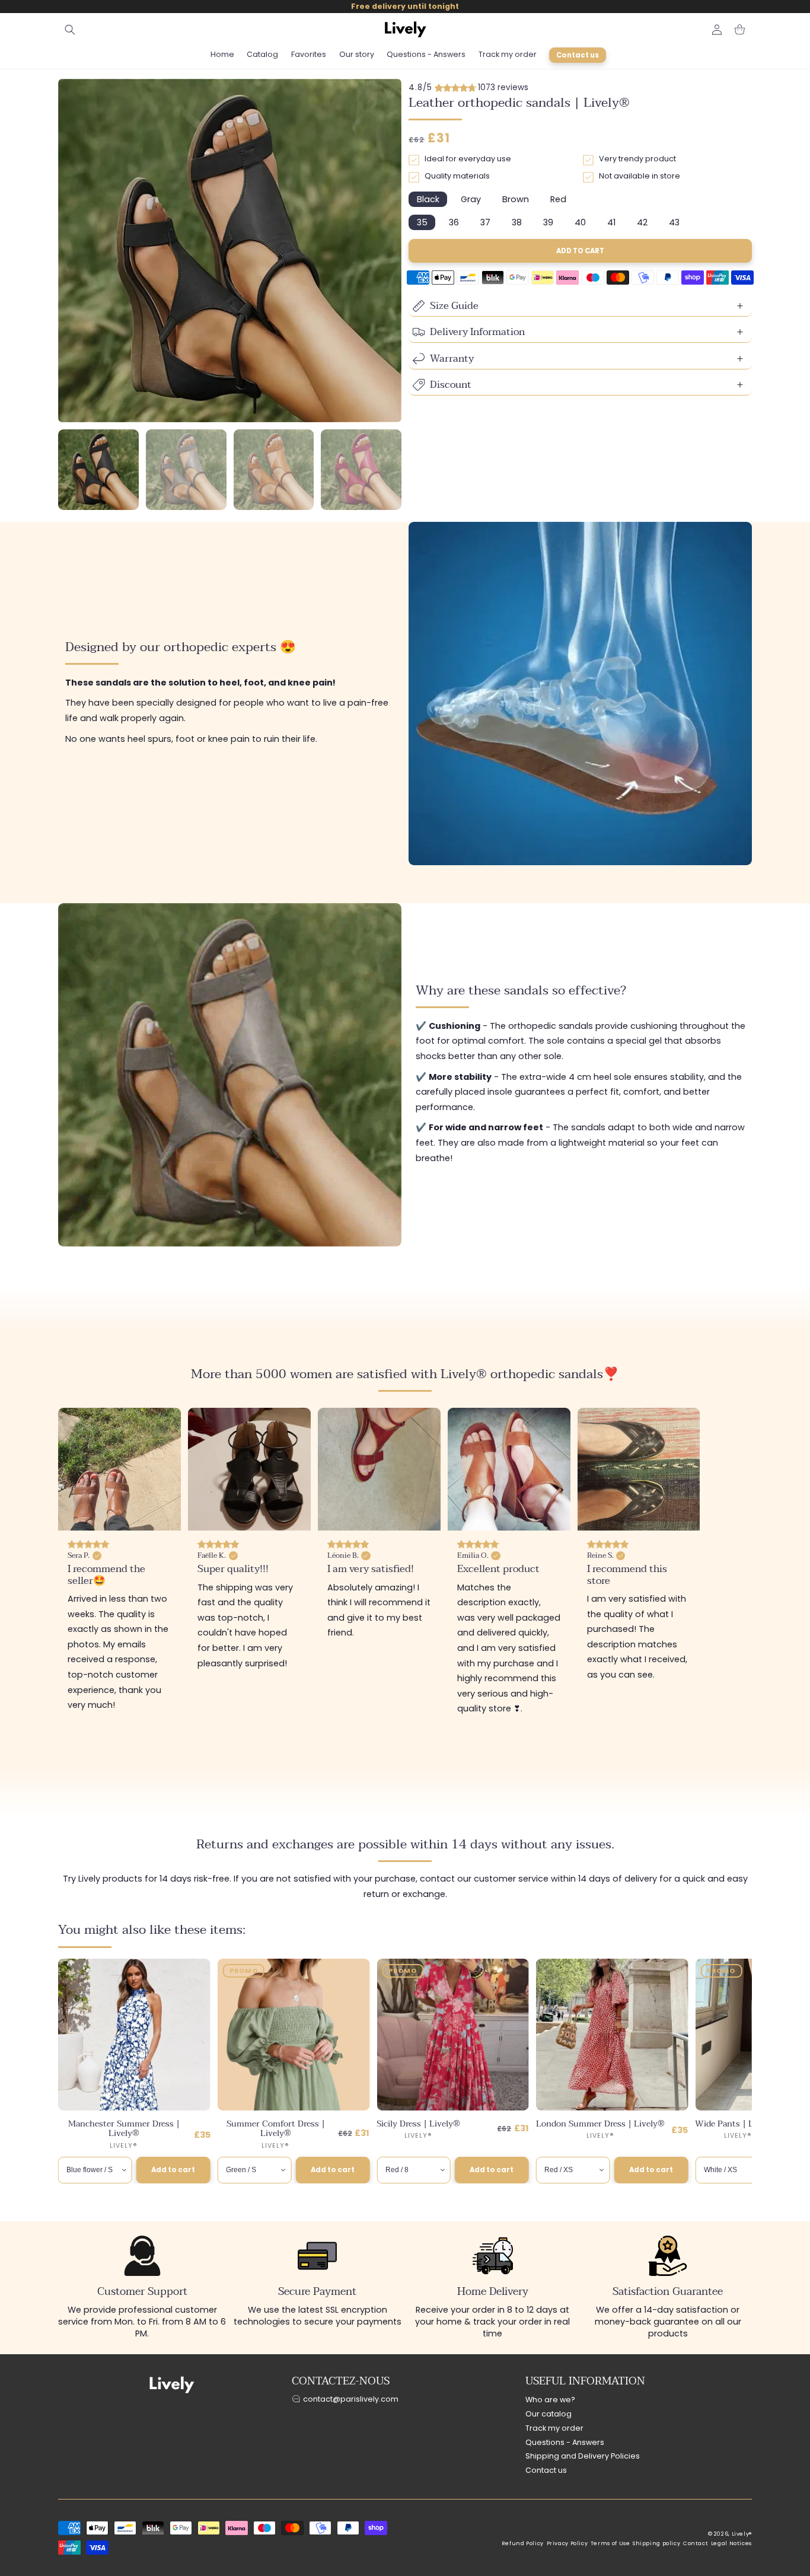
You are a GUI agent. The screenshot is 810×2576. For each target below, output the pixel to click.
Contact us (546, 2470)
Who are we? (550, 2400)
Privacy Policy (567, 2543)
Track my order (554, 2428)
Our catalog (548, 2414)
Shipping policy (656, 2543)
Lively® (742, 2534)
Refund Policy (523, 2543)
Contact (696, 2543)
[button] (70, 30)
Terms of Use (610, 2543)
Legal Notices (731, 2543)
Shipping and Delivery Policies (583, 2456)
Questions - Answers (565, 2442)
